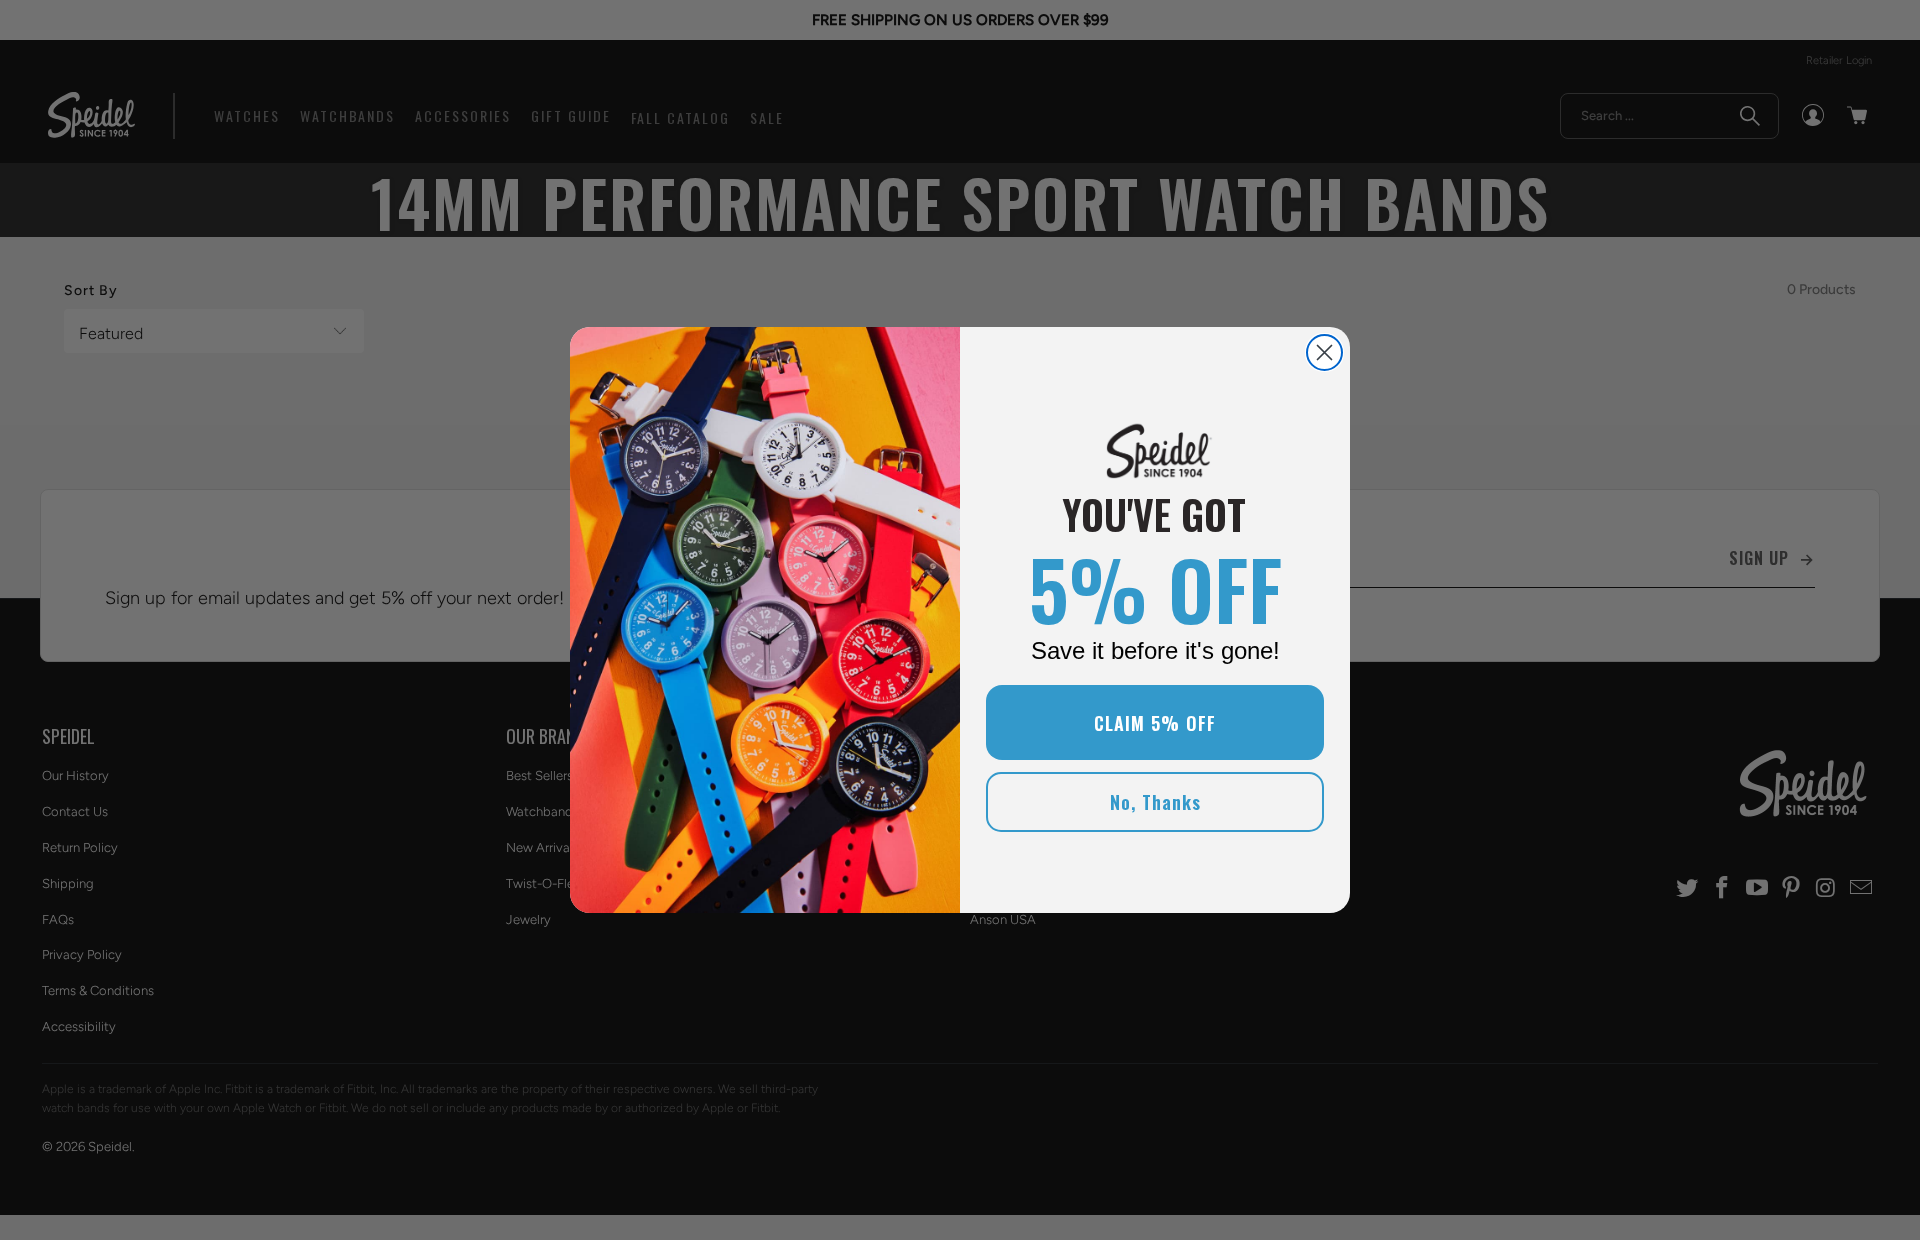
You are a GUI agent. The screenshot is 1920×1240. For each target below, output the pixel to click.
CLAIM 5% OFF (1155, 723)
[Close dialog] (1324, 352)
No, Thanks (1155, 802)
